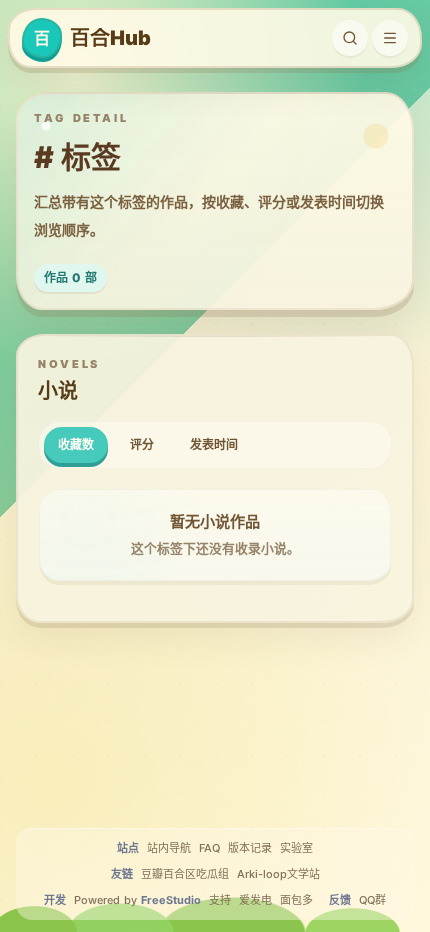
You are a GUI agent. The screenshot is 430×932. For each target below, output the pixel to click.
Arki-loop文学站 (278, 874)
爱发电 (255, 900)
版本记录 (250, 848)
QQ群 (372, 900)
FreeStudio (171, 900)
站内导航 (169, 848)
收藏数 (76, 444)
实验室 (296, 848)
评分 (142, 444)
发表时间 (214, 444)
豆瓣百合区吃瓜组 (185, 874)
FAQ (209, 848)
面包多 (296, 900)
